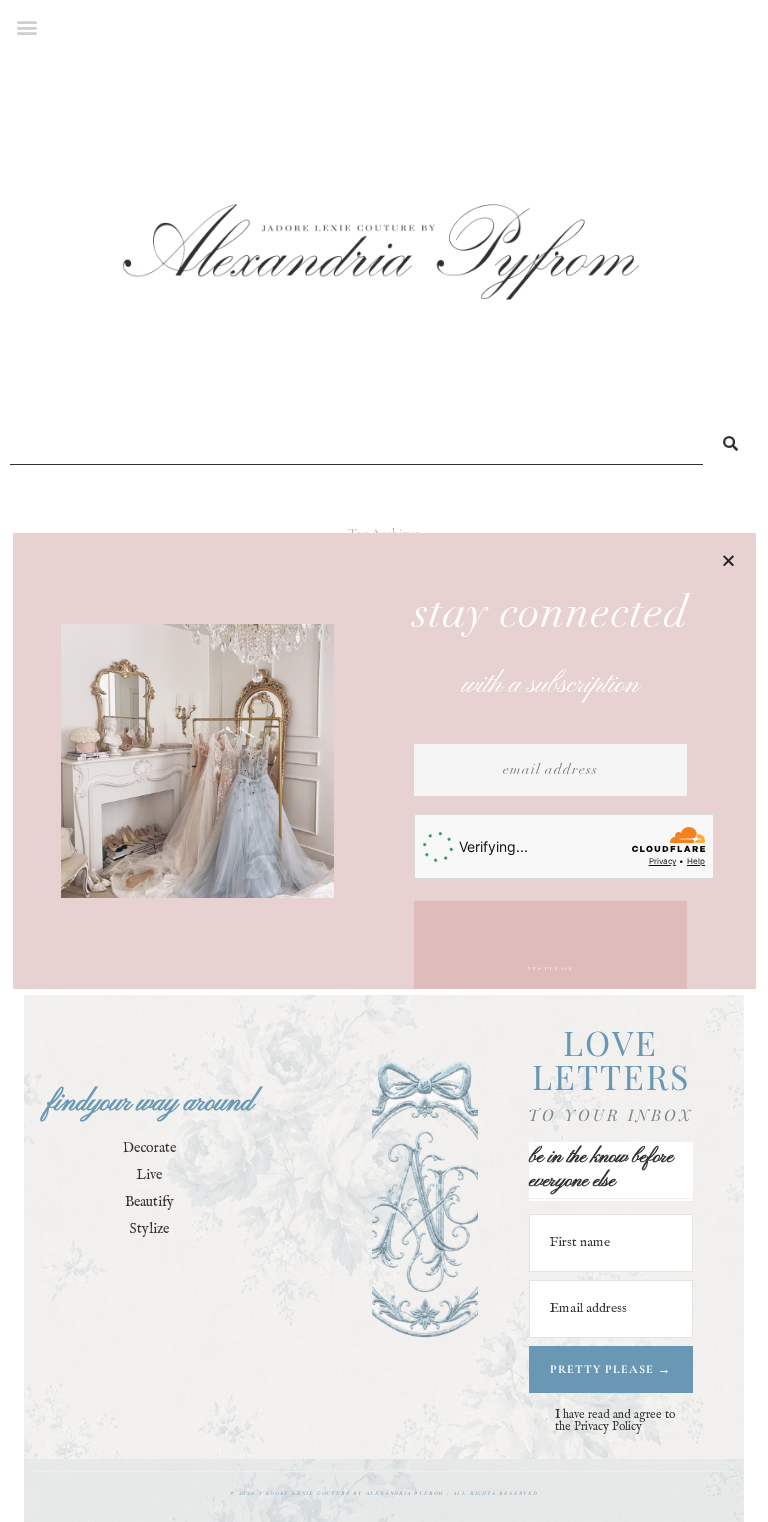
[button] (728, 560)
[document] (384, 761)
